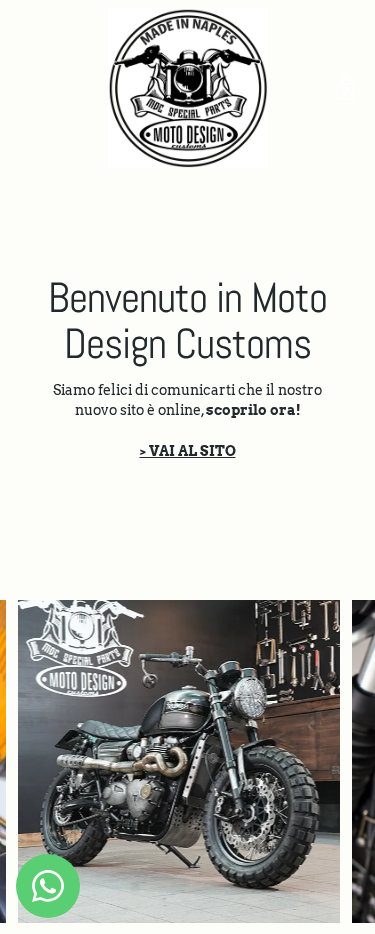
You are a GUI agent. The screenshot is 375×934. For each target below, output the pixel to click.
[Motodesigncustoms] (188, 88)
